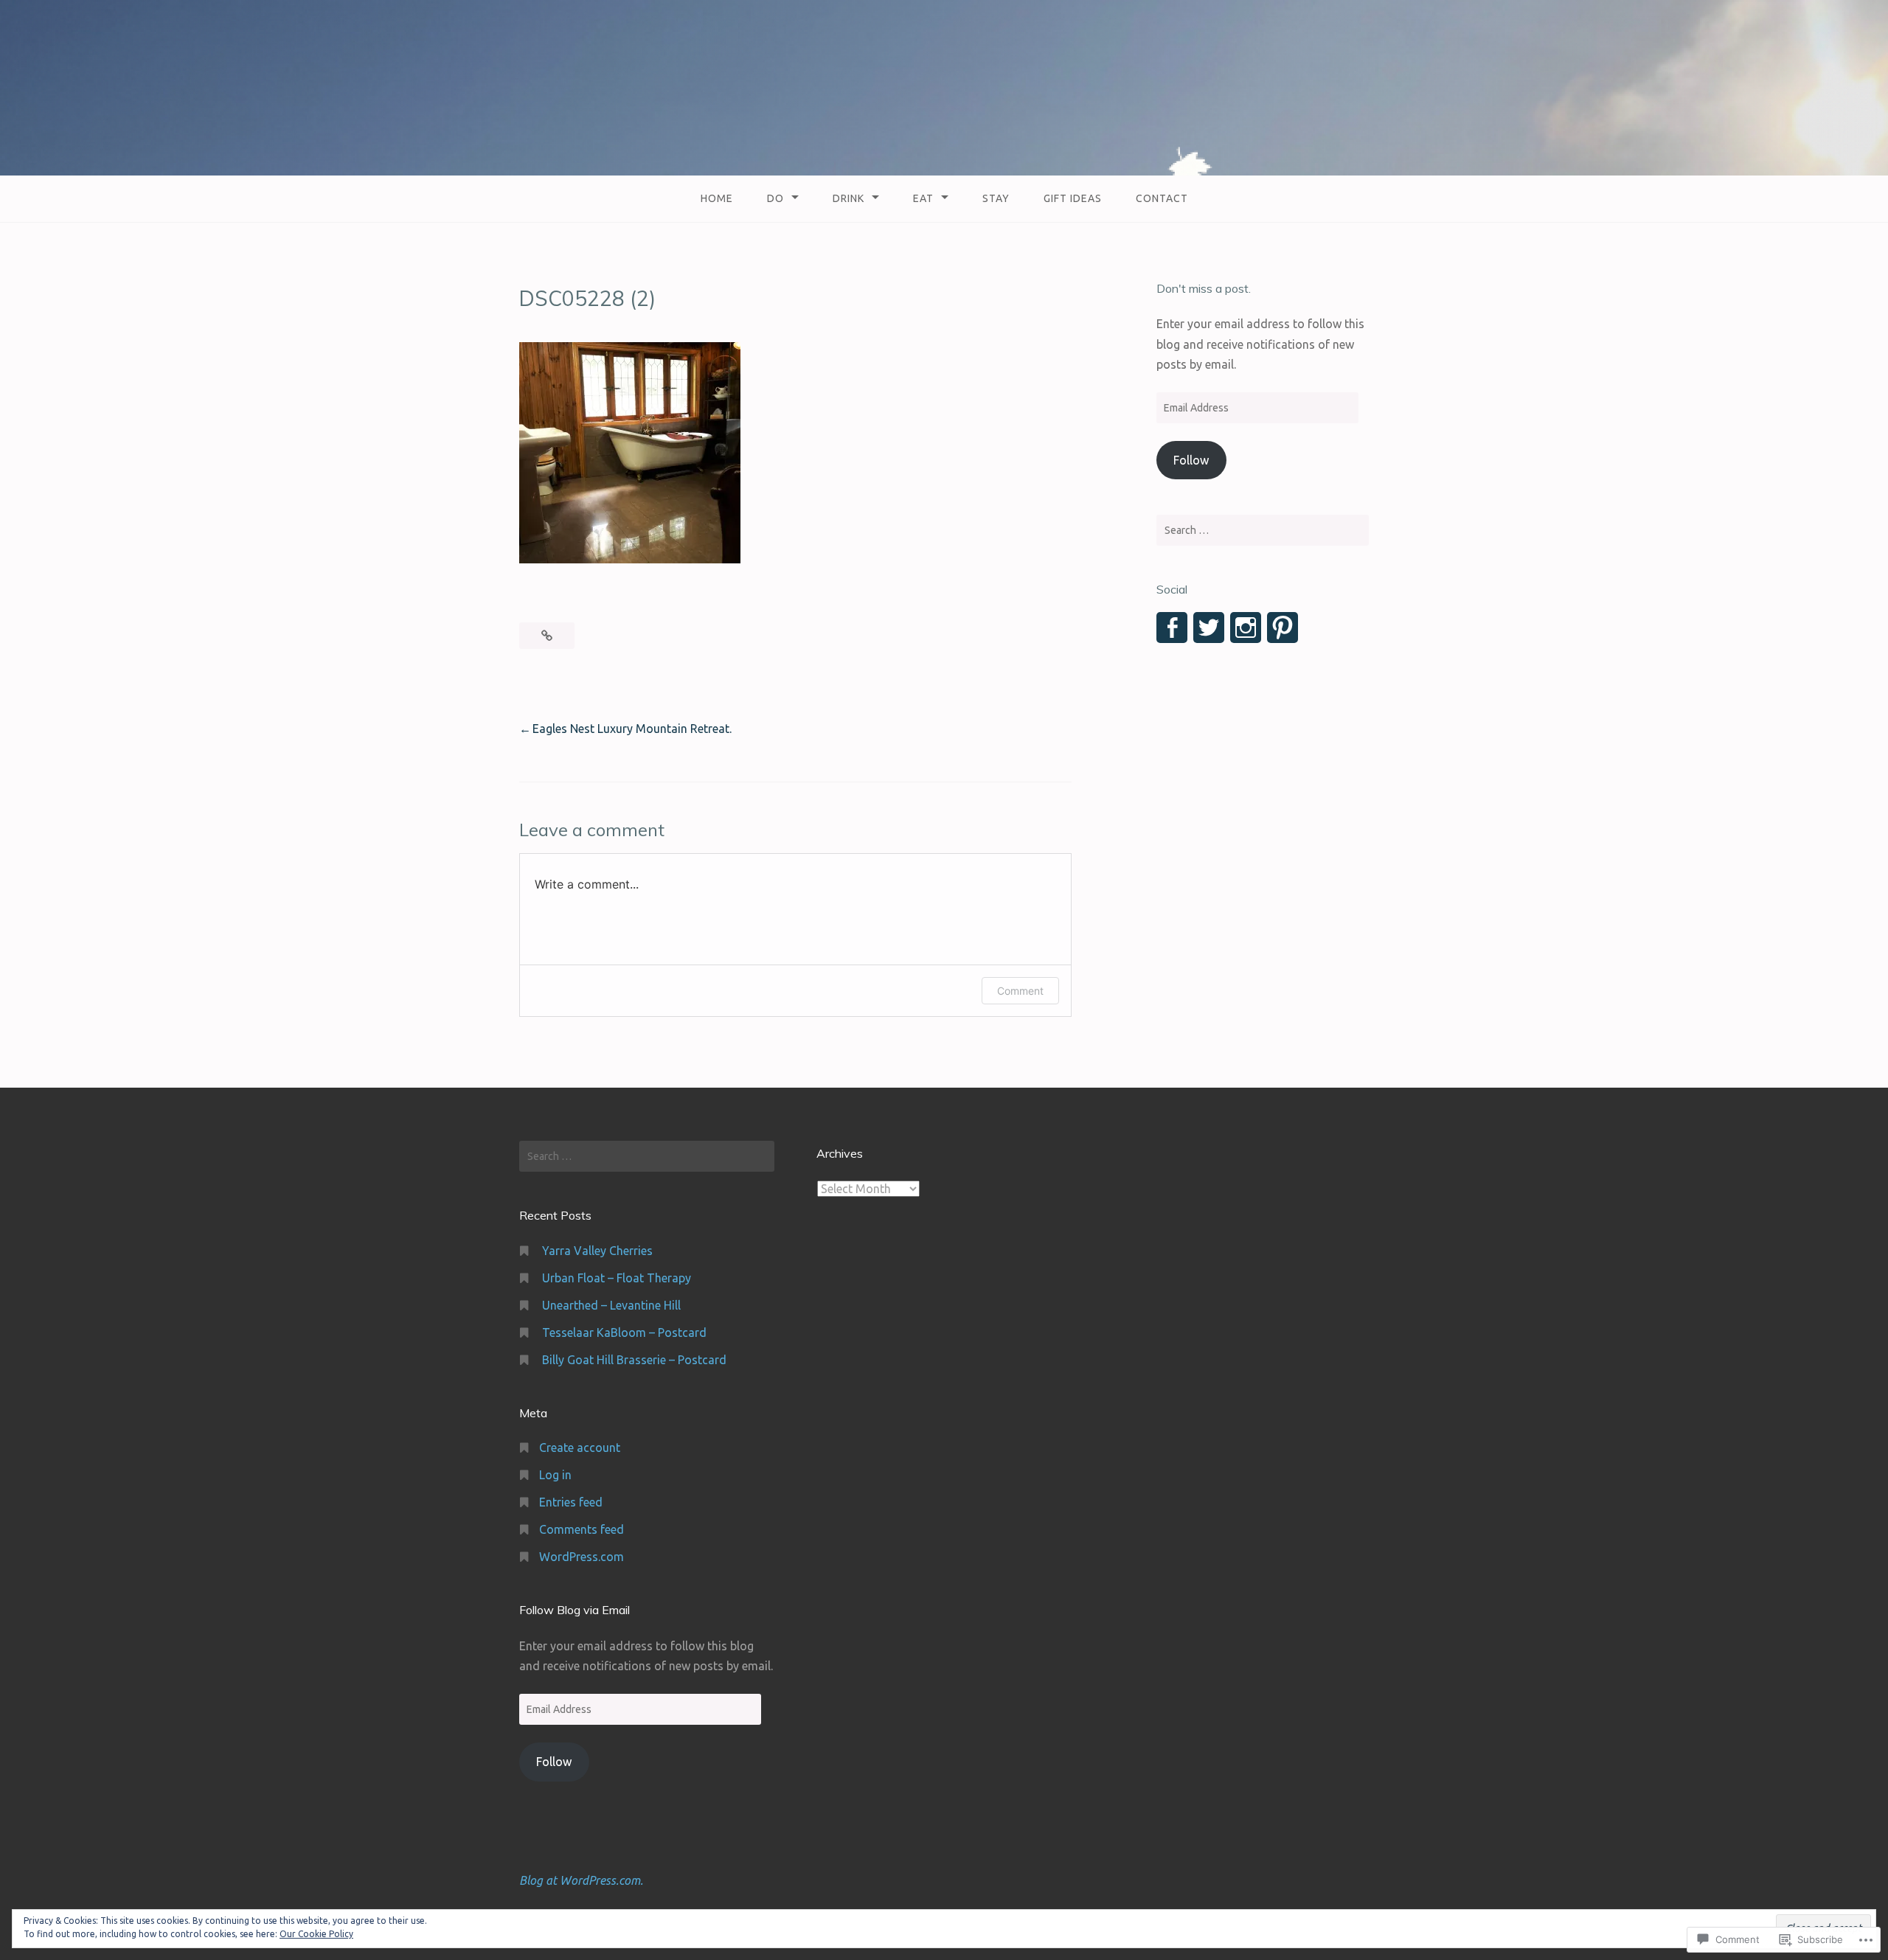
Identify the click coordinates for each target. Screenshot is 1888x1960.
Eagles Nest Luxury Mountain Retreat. (632, 729)
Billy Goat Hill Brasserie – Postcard (634, 1360)
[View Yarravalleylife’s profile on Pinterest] (1283, 628)
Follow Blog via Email (575, 1610)
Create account (580, 1448)
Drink (848, 198)
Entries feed (571, 1502)
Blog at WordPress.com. (581, 1880)
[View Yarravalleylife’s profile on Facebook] (1172, 628)
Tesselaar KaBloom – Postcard (624, 1332)
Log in (555, 1475)
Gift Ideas (1073, 198)
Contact (1162, 198)
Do (775, 198)
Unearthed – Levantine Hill (611, 1305)
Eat (923, 198)
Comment (1020, 991)
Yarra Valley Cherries (597, 1251)
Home (717, 198)
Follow (1191, 460)
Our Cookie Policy (316, 1934)
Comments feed (582, 1529)
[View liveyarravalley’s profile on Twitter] (1209, 628)
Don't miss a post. (1204, 288)
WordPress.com (582, 1557)
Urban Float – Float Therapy (617, 1278)
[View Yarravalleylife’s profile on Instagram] (1246, 628)
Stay (996, 198)
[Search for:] (1263, 530)
